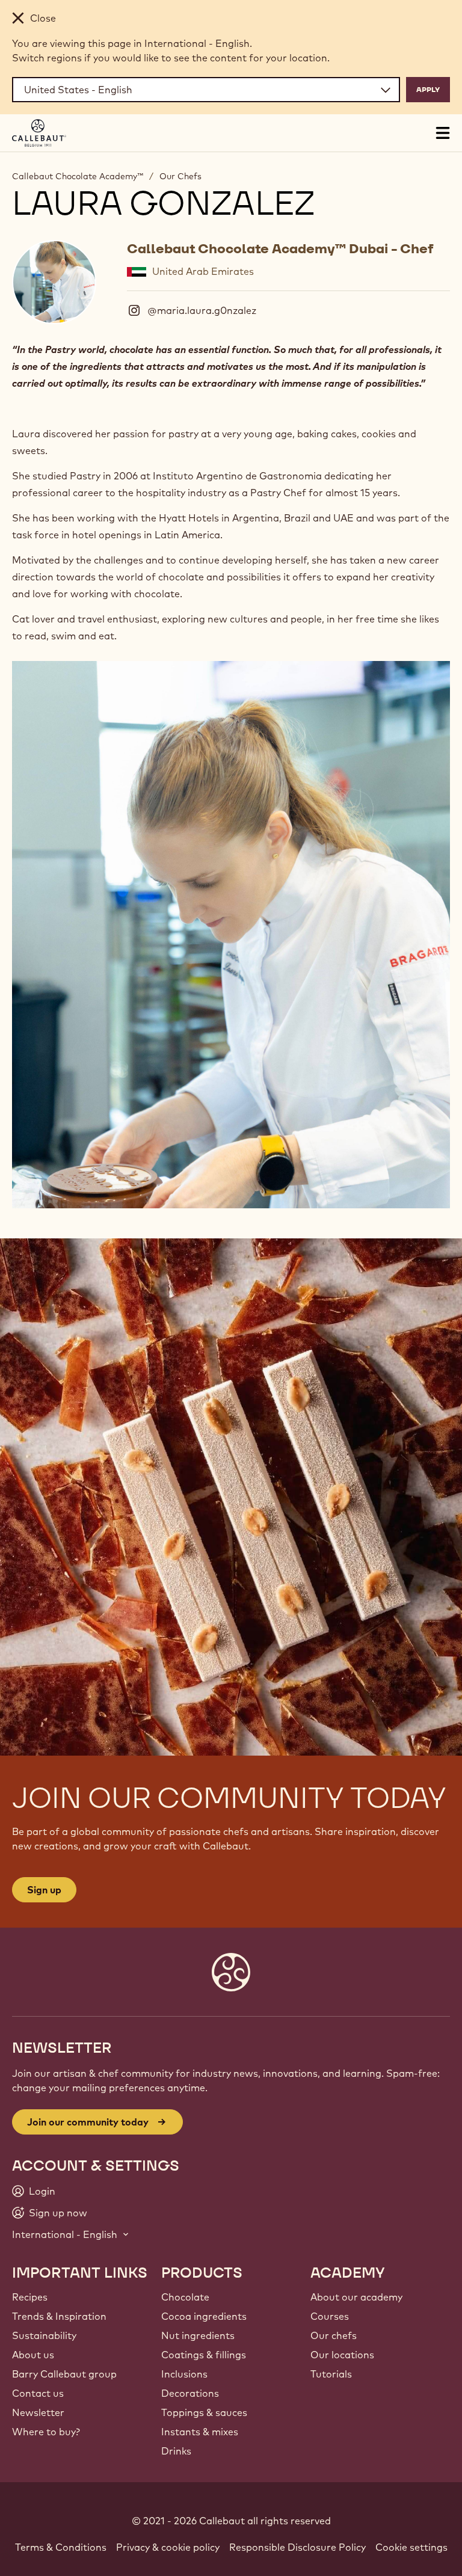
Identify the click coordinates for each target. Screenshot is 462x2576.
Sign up (44, 1890)
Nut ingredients (198, 2335)
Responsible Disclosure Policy (297, 2547)
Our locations (342, 2355)
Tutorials (331, 2374)
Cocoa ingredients (204, 2316)
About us (33, 2355)
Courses (330, 2316)
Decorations (190, 2393)
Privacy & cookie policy (168, 2547)
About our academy (356, 2297)
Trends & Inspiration (59, 2316)
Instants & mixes (200, 2432)
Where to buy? (46, 2432)
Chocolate (185, 2297)
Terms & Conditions (61, 2547)
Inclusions (184, 2374)
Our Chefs (180, 176)
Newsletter (38, 2412)
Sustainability (44, 2335)
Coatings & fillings (204, 2355)
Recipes (30, 2297)
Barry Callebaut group (64, 2374)
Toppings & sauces (204, 2412)
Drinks (176, 2451)
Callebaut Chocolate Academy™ (78, 176)
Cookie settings (411, 2547)
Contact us (38, 2393)
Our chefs (334, 2335)
